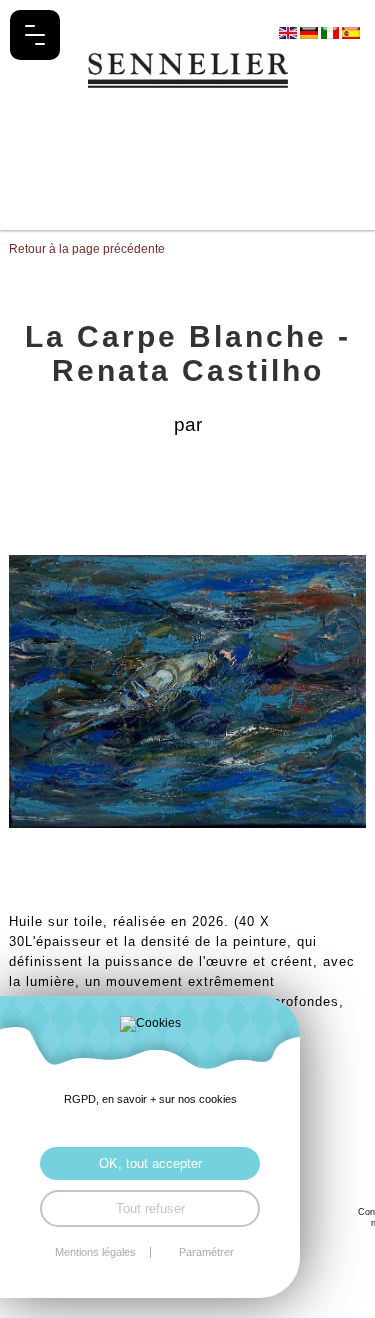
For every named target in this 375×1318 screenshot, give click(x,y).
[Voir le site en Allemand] (310, 32)
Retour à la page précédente (87, 249)
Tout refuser (150, 1208)
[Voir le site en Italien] (331, 32)
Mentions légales (95, 1252)
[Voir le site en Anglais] (289, 32)
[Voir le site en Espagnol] (351, 32)
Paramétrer (206, 1252)
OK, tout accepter (150, 1163)
